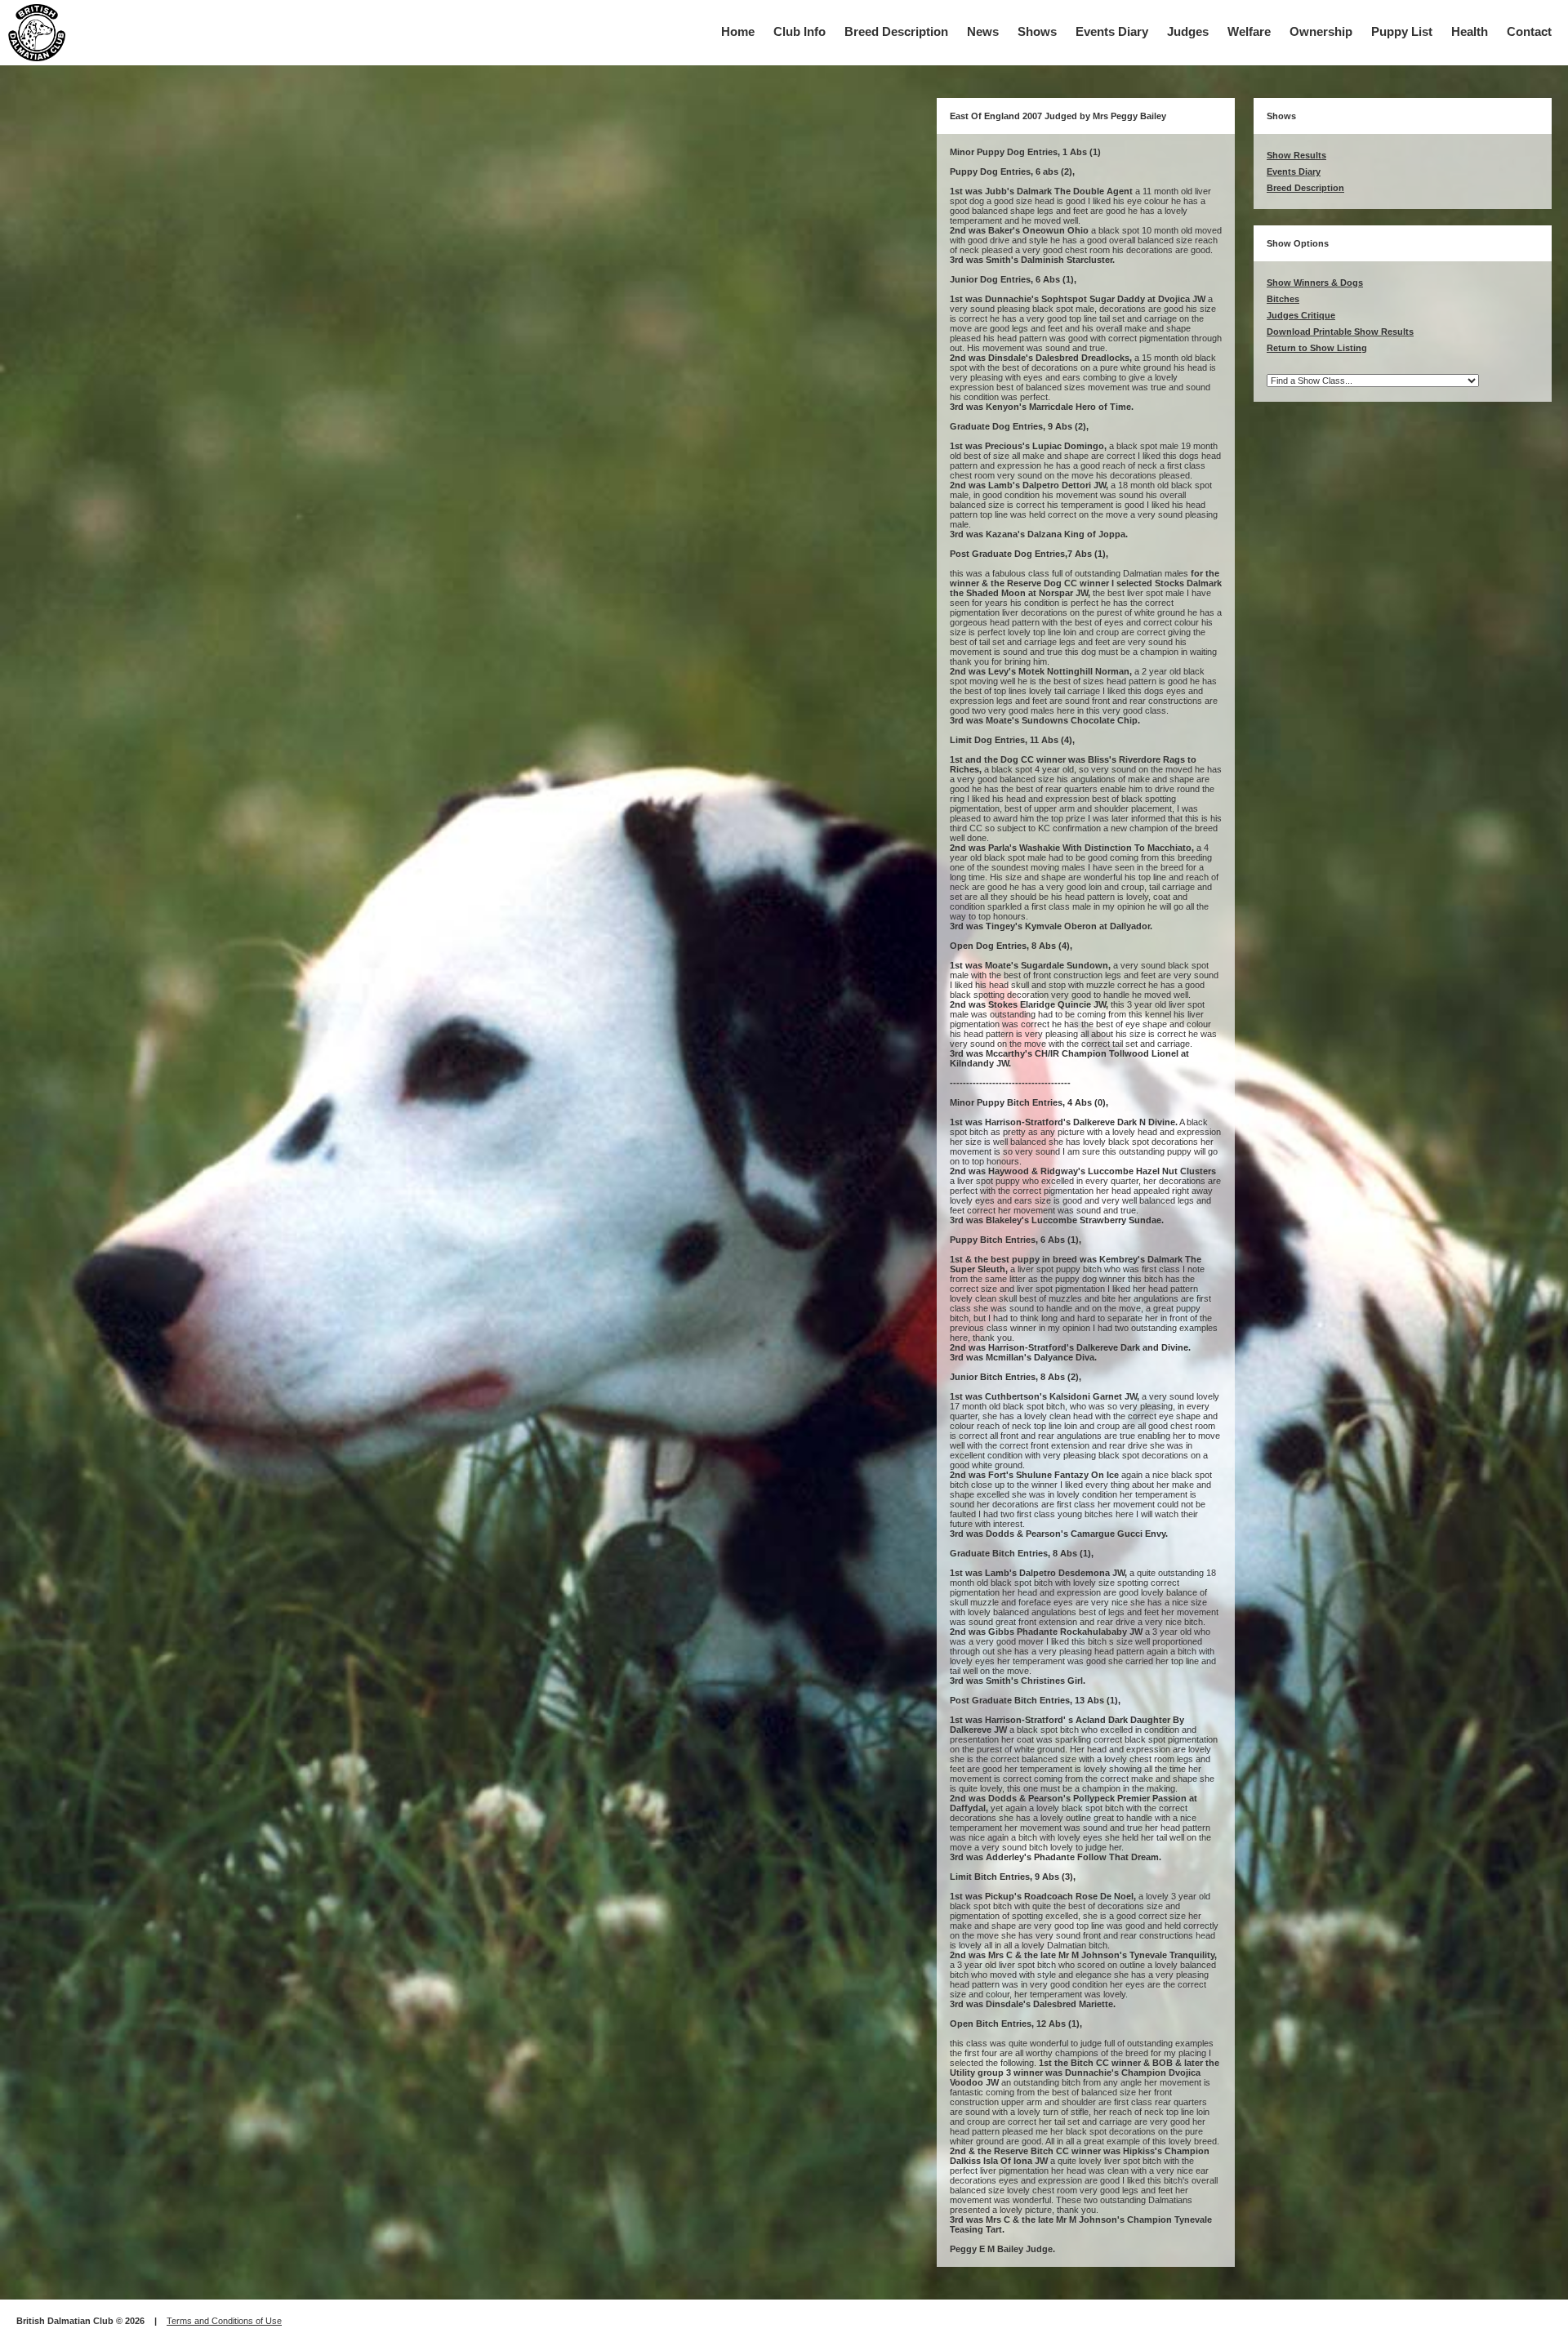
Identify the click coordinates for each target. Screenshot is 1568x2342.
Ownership (1321, 31)
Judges (1188, 31)
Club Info (800, 31)
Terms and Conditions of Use (224, 2321)
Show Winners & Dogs (1315, 283)
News (983, 31)
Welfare (1249, 31)
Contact (1529, 31)
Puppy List (1402, 31)
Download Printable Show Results (1340, 332)
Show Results (1296, 155)
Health (1470, 31)
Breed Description (896, 31)
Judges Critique (1301, 315)
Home (738, 31)
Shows (1037, 31)
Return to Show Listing (1317, 348)
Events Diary (1112, 31)
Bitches (1283, 299)
